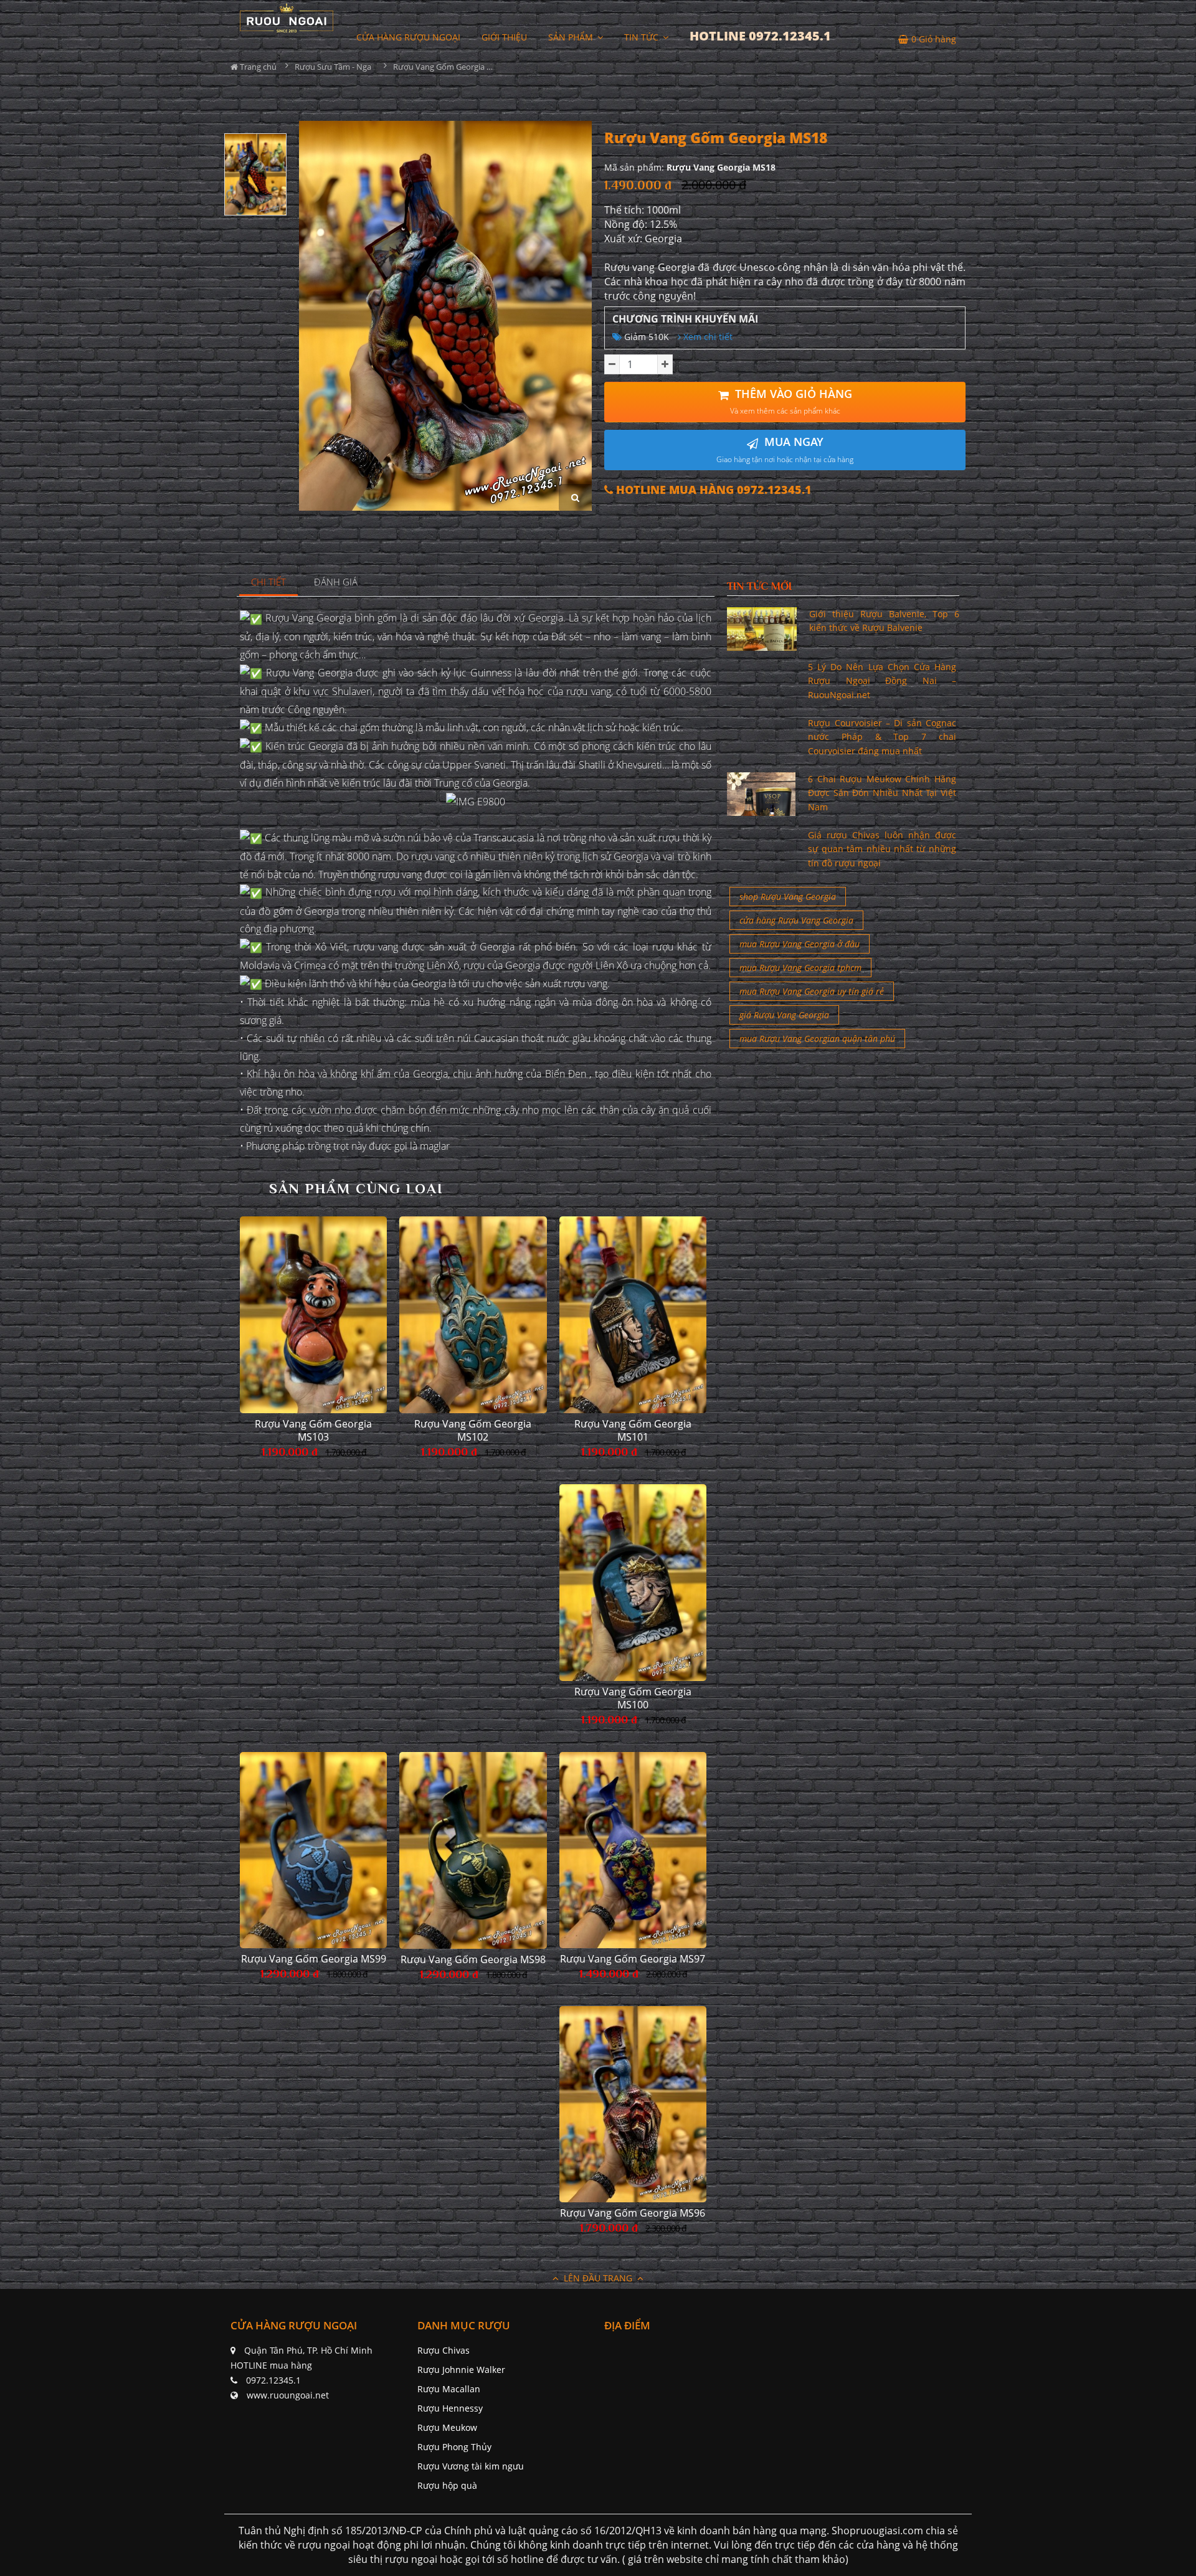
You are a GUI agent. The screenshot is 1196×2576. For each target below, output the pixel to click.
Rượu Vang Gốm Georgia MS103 (313, 1431)
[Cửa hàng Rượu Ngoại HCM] (287, 18)
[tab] (269, 583)
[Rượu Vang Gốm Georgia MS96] (633, 2104)
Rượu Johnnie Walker (461, 2370)
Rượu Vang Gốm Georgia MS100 (633, 1698)
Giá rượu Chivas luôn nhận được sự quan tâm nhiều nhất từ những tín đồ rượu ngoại (882, 849)
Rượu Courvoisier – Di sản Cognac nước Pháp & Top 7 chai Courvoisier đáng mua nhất (882, 737)
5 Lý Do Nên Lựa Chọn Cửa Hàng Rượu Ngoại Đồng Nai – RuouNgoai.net (882, 681)
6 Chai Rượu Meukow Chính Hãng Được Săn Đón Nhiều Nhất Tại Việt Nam (882, 793)
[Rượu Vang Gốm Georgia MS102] (473, 1315)
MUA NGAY (785, 449)
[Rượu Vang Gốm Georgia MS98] (473, 1850)
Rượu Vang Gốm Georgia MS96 (633, 2213)
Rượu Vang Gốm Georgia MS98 (473, 1960)
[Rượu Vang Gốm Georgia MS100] (633, 1583)
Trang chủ (257, 67)
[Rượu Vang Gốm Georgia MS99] (313, 1850)
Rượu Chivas (444, 2350)
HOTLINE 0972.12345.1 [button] (760, 36)
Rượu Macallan (449, 2389)
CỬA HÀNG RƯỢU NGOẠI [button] (408, 37)
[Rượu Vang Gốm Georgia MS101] (633, 1314)
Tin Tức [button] (643, 37)
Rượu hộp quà (447, 2485)
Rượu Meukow (447, 2427)
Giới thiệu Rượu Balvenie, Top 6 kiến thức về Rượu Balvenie (884, 621)
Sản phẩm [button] (572, 37)
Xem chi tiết (707, 337)
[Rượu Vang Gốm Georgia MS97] (633, 1850)
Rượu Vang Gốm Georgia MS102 (473, 1431)
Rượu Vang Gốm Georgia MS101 (633, 1431)
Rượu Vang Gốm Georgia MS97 (633, 1959)
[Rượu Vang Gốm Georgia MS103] (313, 1314)
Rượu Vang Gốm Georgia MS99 (314, 1959)
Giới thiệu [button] (504, 37)
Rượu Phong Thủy (454, 2447)
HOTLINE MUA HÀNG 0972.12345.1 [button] (712, 490)
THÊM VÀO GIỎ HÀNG (791, 401)
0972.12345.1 (273, 2380)
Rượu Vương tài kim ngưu (471, 2466)
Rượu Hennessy (450, 2408)
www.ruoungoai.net (288, 2395)
